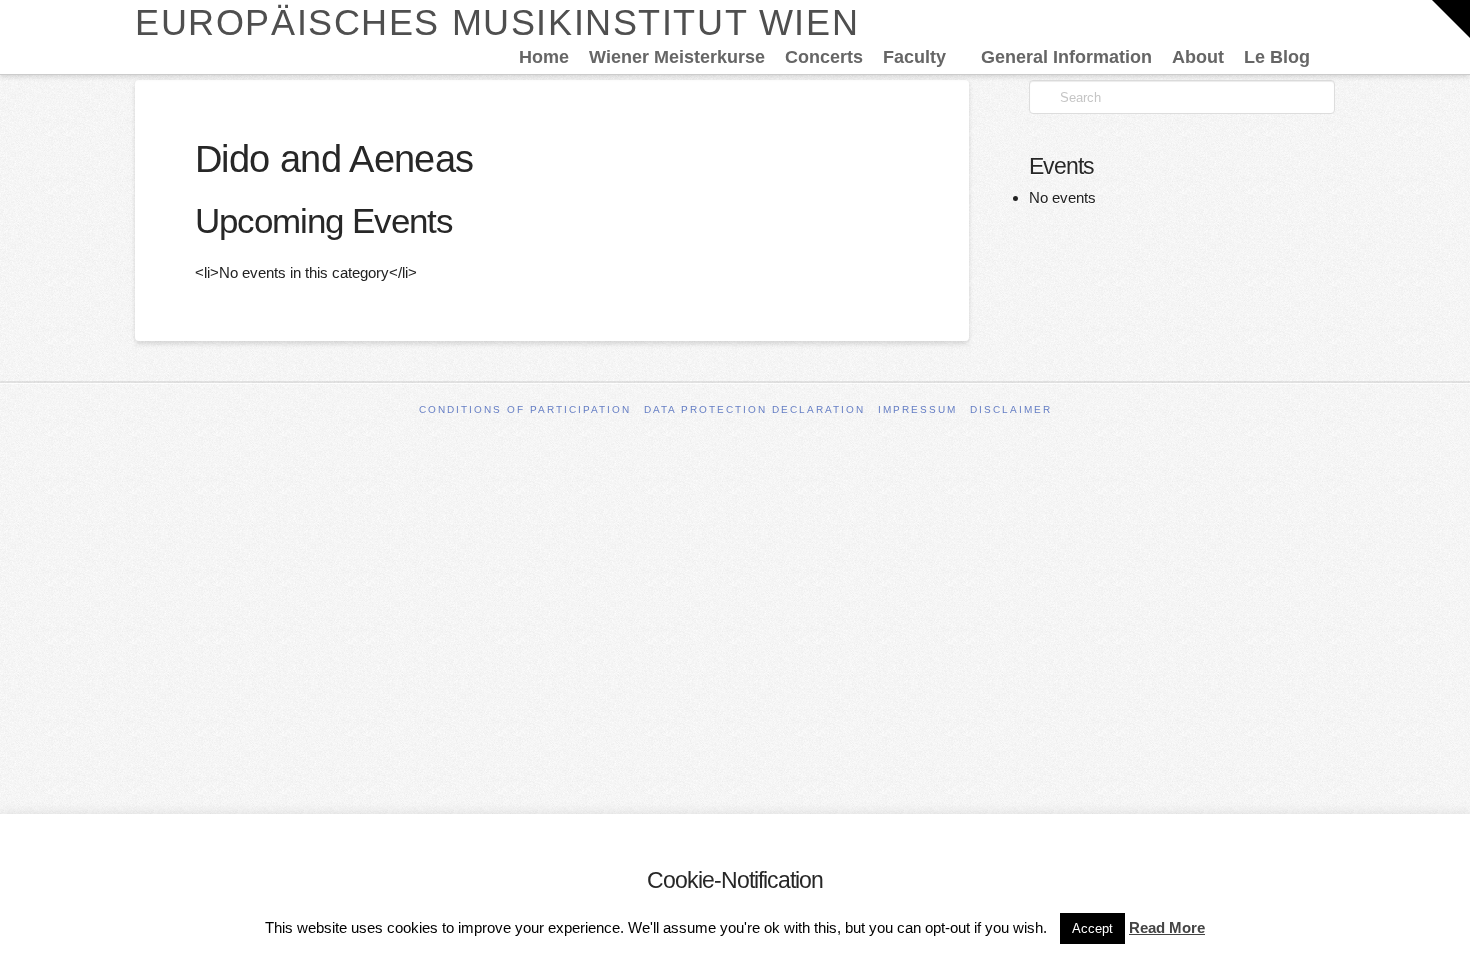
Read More (1167, 927)
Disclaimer (1011, 409)
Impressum (917, 409)
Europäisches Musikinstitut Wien (497, 23)
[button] (1451, 19)
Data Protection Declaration (754, 409)
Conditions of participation (525, 409)
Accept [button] (1092, 928)
